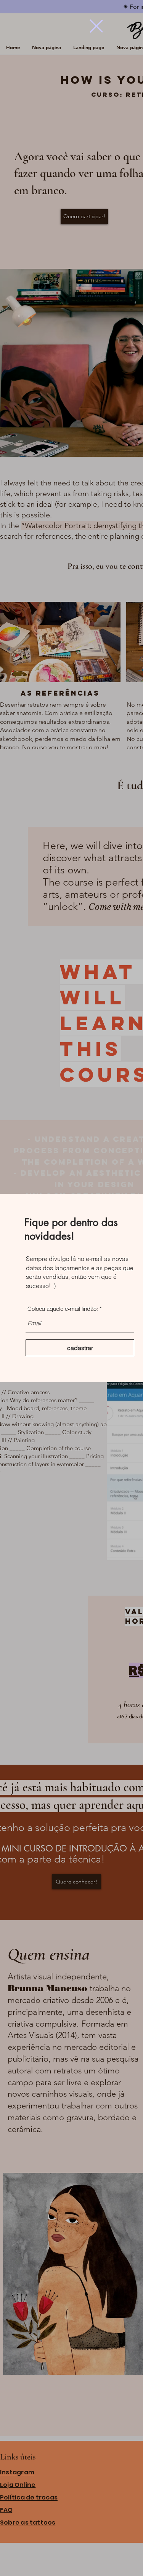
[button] (96, 26)
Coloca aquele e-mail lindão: (63, 1309)
